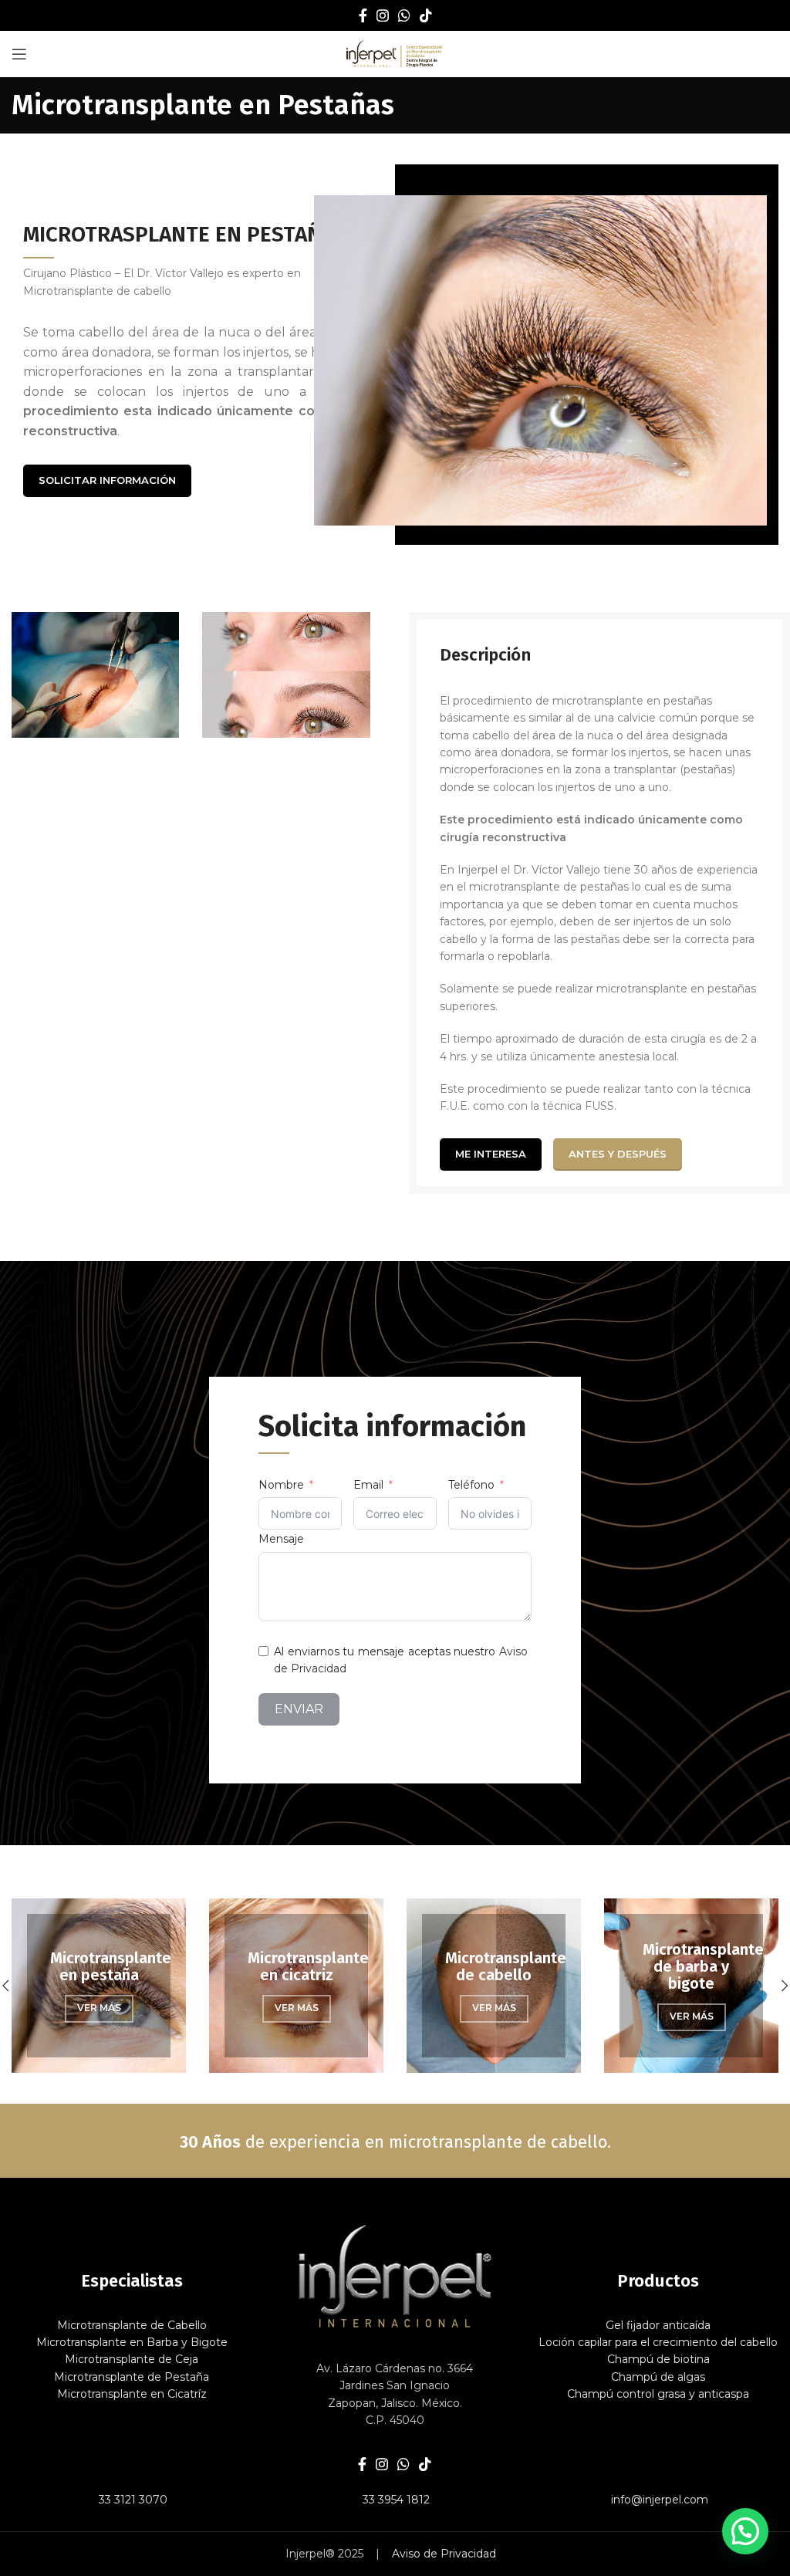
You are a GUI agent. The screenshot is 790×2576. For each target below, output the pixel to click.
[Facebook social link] (363, 15)
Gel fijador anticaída (658, 2325)
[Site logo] (395, 53)
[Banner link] (183, 1986)
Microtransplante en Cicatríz (132, 2394)
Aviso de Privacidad (444, 2554)
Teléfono (471, 1485)
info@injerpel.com (658, 2500)
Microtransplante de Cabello (132, 2325)
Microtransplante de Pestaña (132, 2377)
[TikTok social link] (426, 15)
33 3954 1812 (395, 2500)
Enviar (299, 1709)
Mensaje (281, 1539)
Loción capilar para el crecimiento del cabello (658, 2342)
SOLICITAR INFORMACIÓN (107, 480)
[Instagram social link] (383, 15)
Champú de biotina (658, 2359)
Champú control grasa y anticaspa (658, 2394)
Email (368, 1485)
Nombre (281, 1485)
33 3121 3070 (132, 2500)
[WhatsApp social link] (404, 15)
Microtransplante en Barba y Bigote (132, 2342)
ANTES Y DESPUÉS (618, 1154)
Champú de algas (658, 2377)
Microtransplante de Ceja (132, 2359)
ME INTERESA (491, 1154)
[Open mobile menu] (19, 54)
